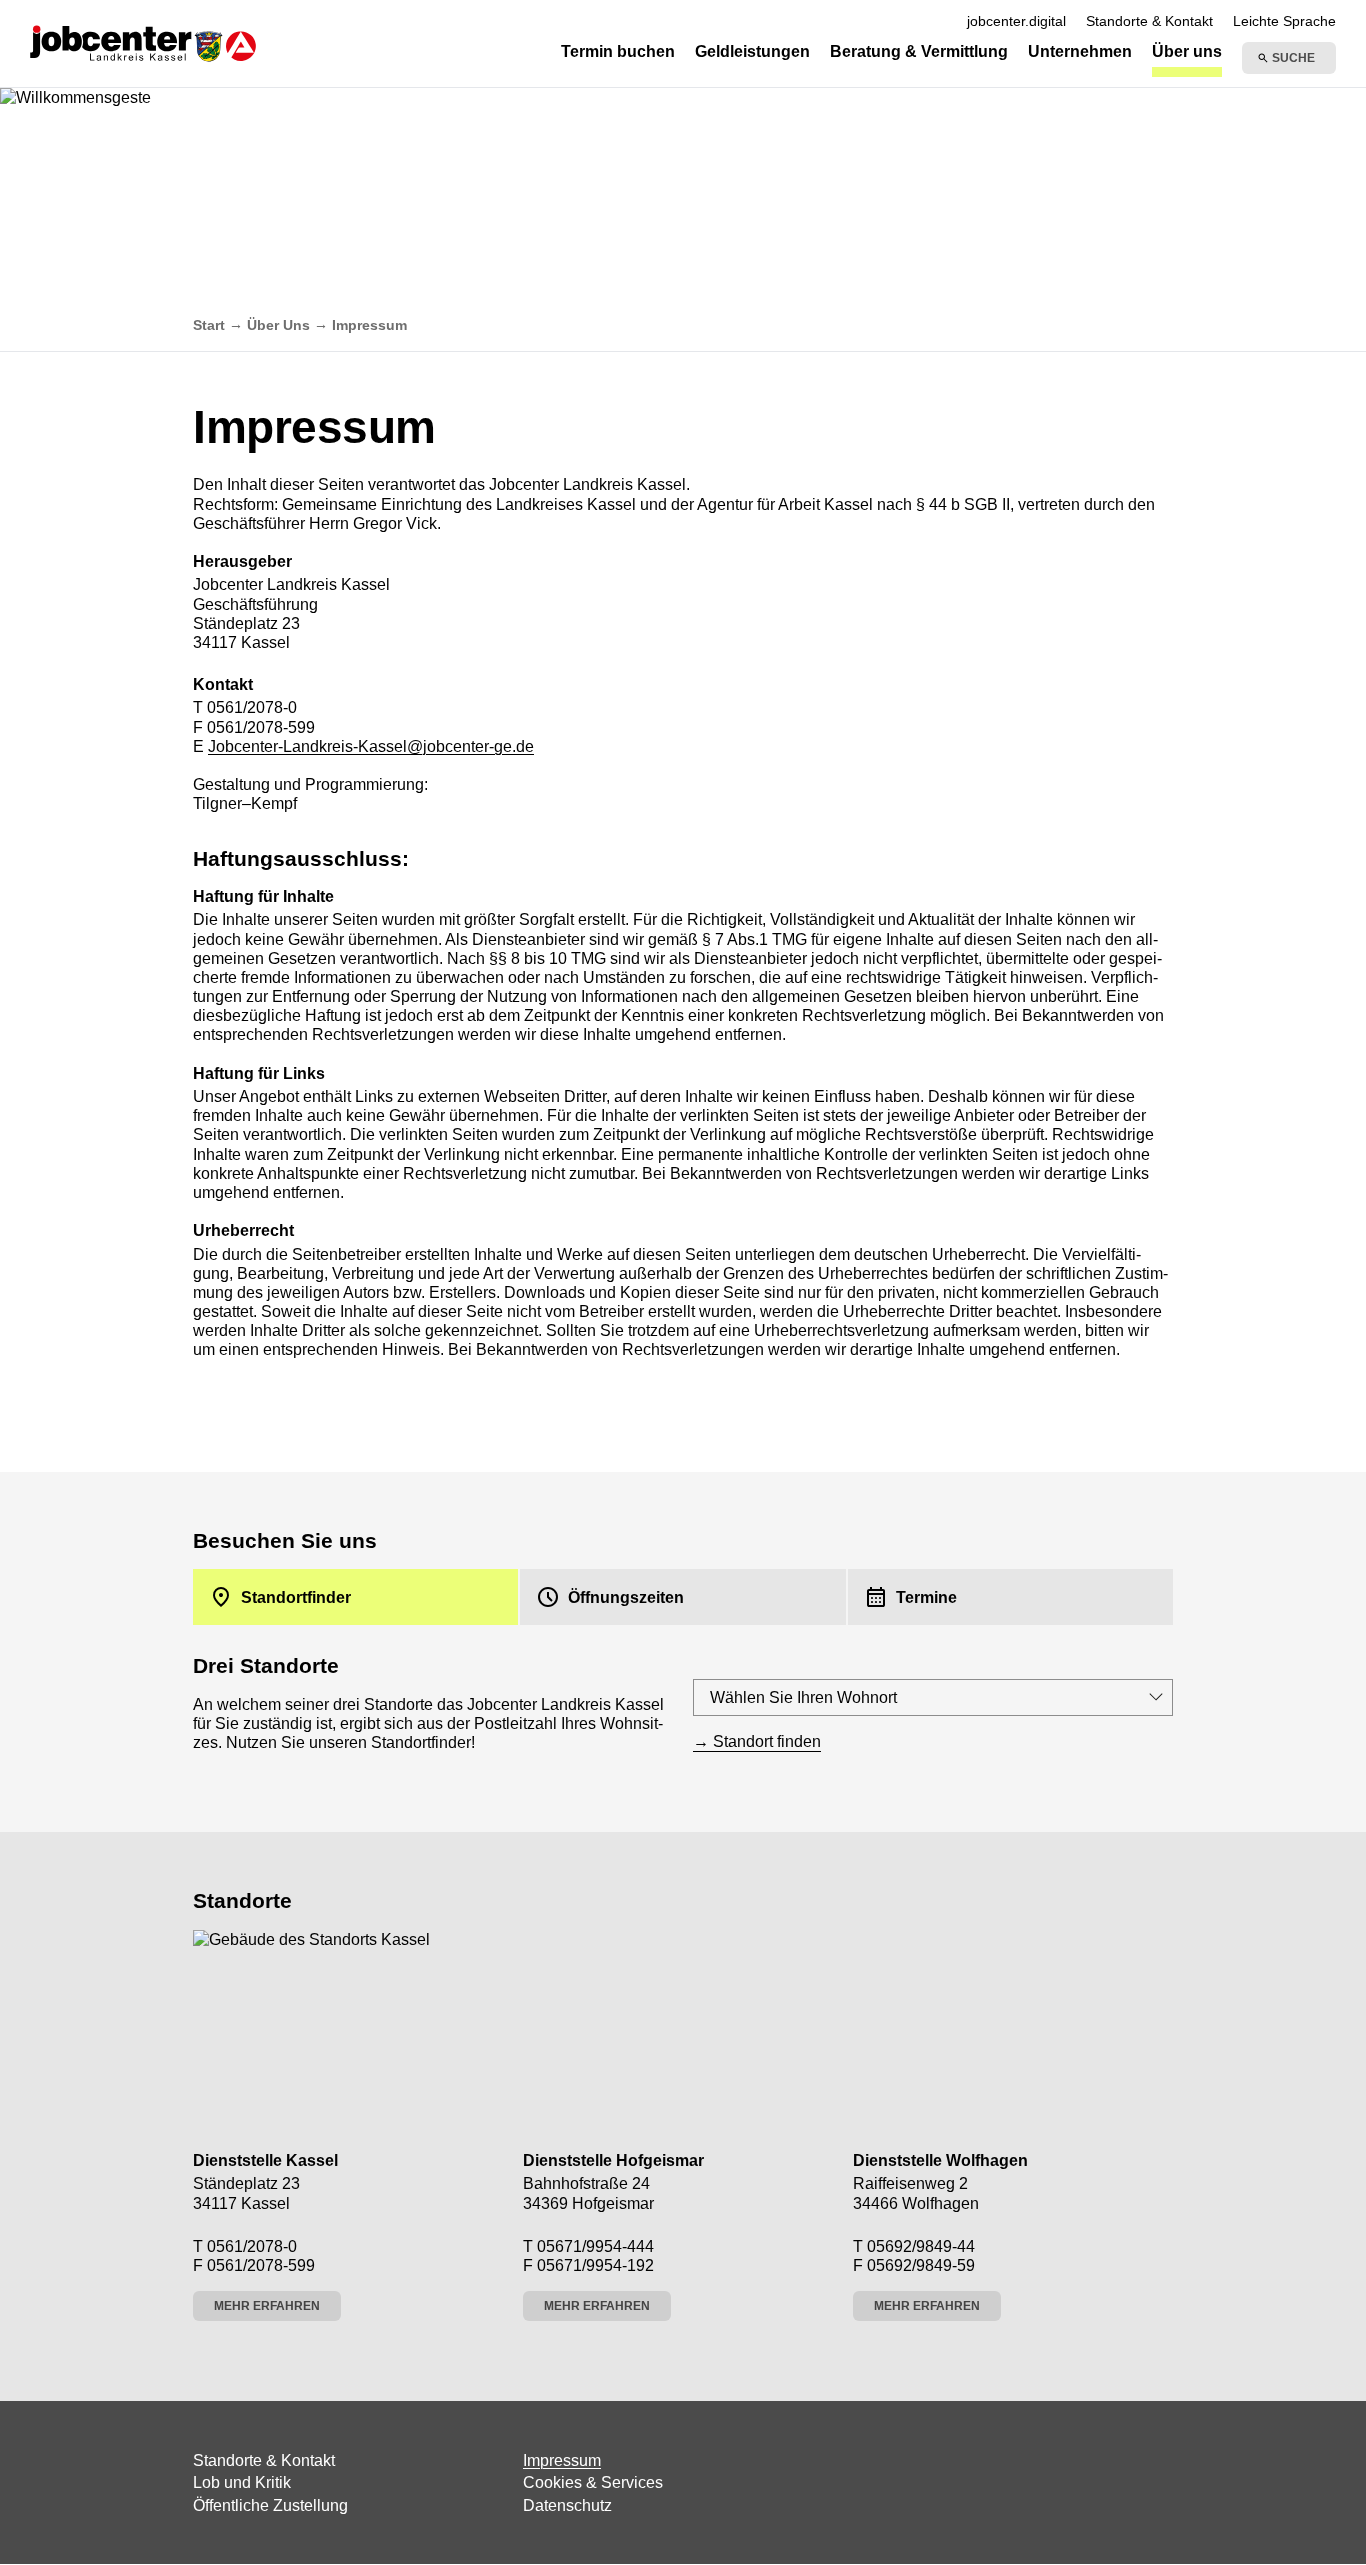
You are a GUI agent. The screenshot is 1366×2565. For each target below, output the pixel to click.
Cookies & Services (593, 2482)
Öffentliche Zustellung (270, 2505)
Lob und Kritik (242, 2482)
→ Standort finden (757, 1741)
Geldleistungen (752, 51)
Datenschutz (567, 2505)
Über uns (1187, 51)
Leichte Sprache (1284, 21)
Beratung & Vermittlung (919, 51)
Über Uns (278, 325)
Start (209, 325)
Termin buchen (618, 51)
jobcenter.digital (1016, 21)
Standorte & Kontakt (1149, 21)
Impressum (562, 2460)
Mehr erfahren (267, 2306)
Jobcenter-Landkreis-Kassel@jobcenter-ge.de (371, 746)
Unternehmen (1080, 51)
